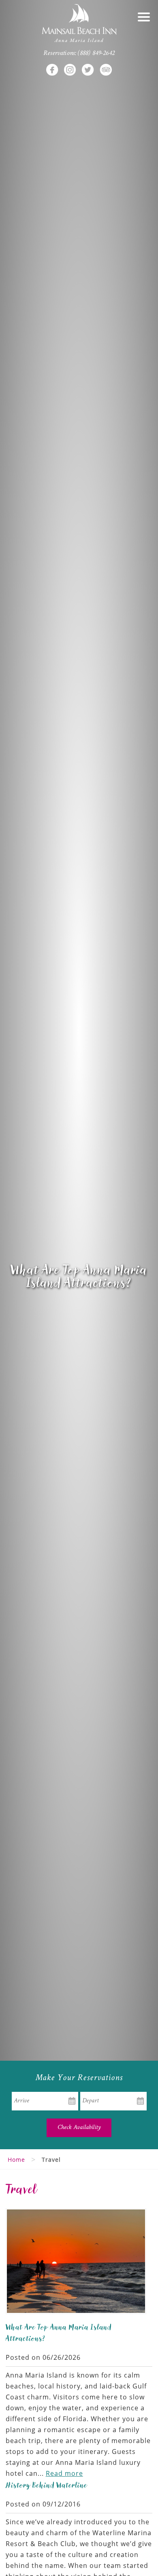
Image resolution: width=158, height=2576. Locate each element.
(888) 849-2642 (96, 54)
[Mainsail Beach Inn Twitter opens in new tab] (88, 70)
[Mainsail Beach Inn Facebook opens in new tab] (52, 70)
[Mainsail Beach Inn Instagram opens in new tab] (70, 70)
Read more (64, 2473)
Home (16, 2160)
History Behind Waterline (47, 2485)
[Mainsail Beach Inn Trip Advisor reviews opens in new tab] (106, 70)
